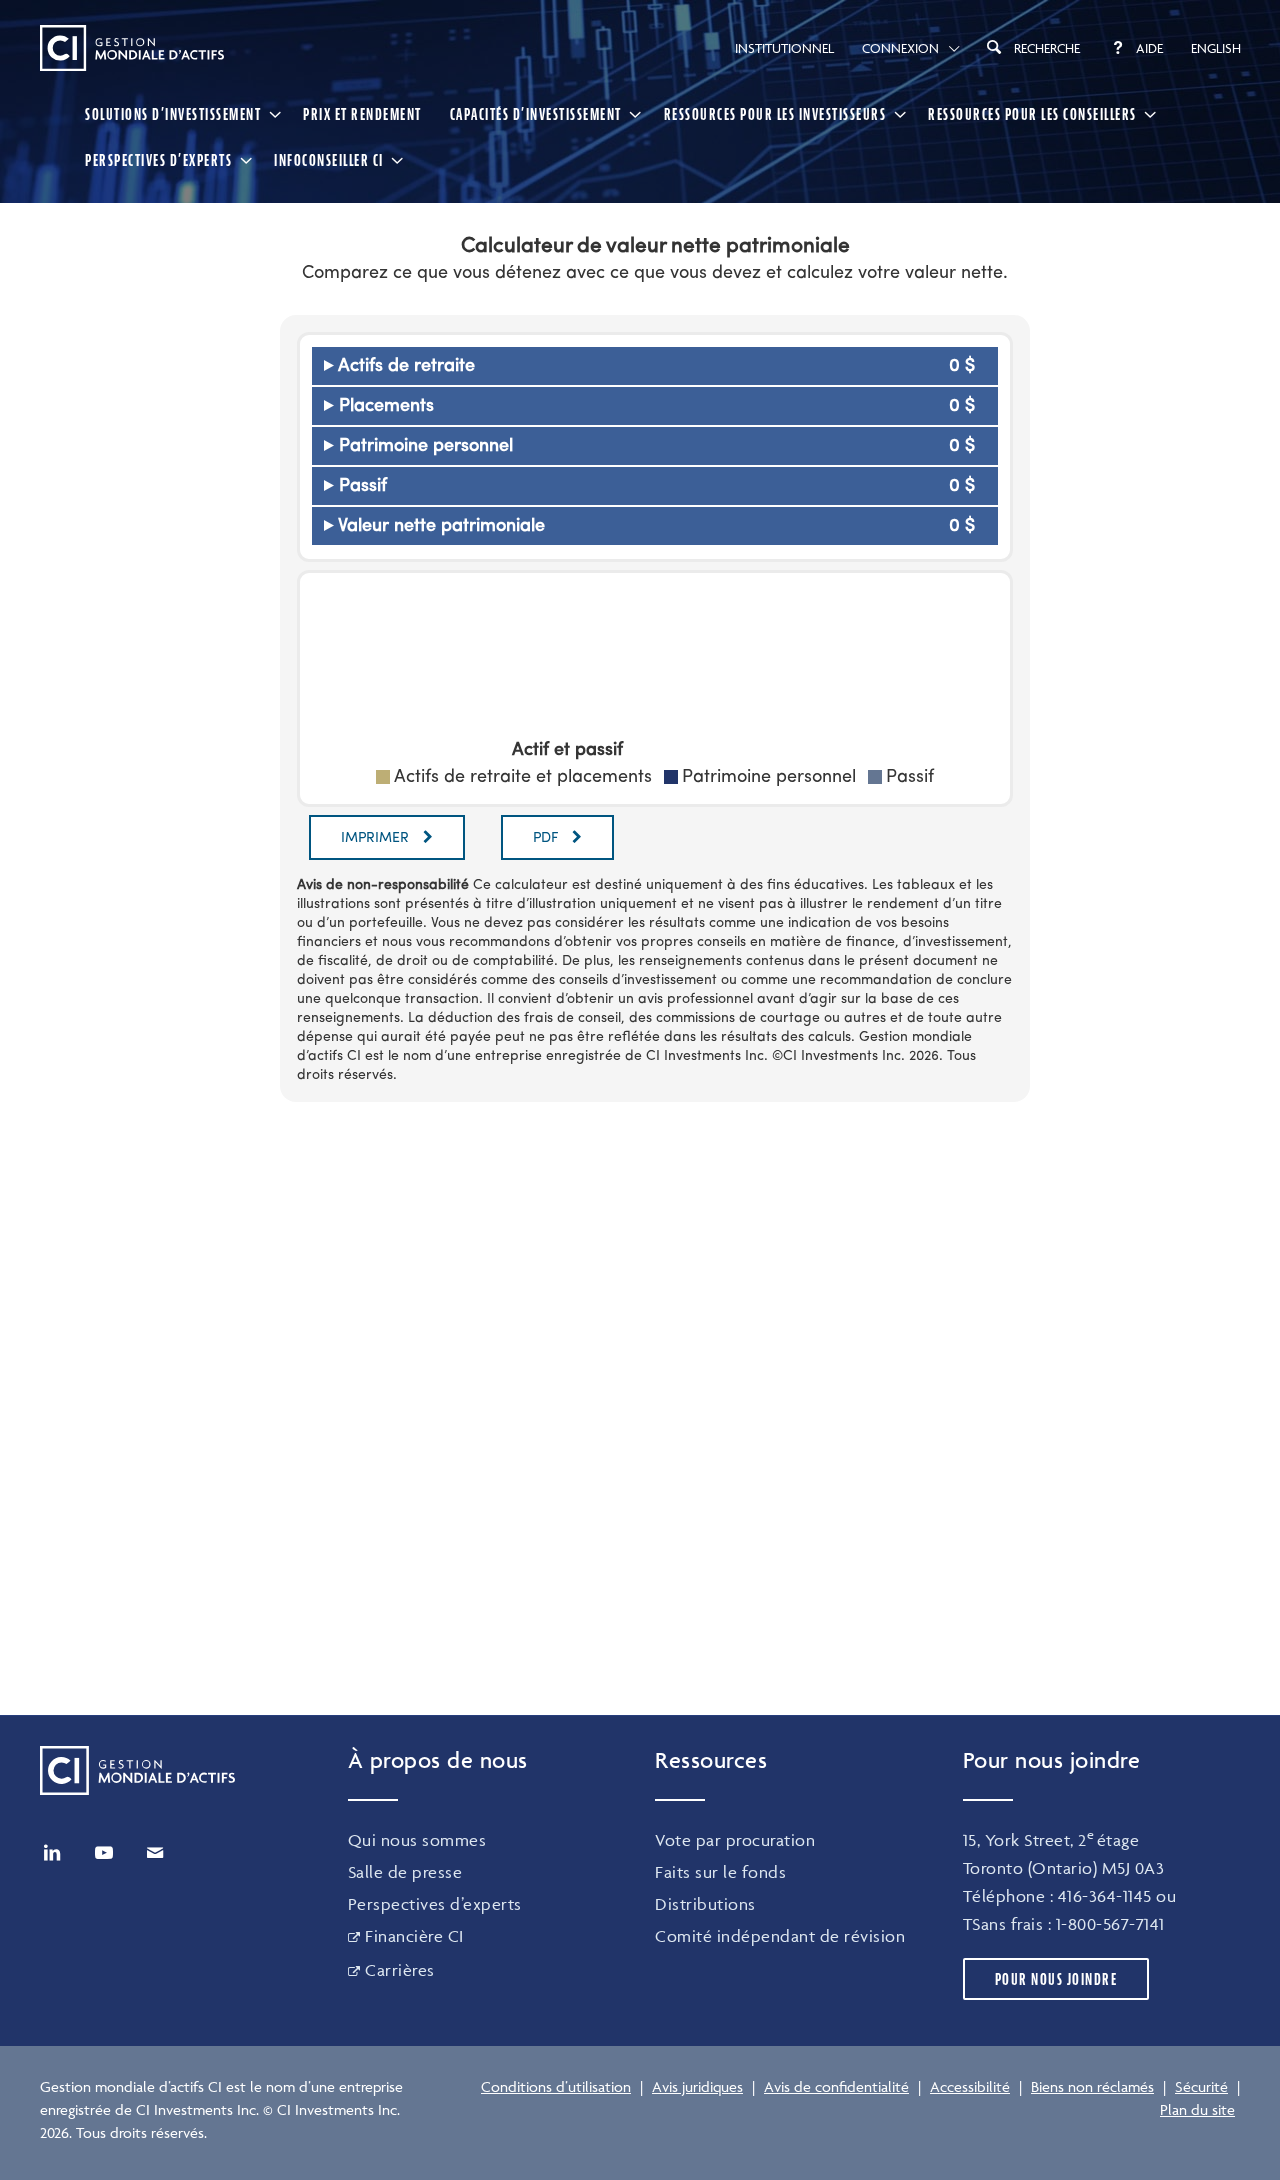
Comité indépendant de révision (780, 1936)
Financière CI (414, 1936)
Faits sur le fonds (720, 1872)
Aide (1149, 48)
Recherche (1047, 48)
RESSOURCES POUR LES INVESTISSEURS (775, 114)
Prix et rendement (362, 114)
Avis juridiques (697, 2086)
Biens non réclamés (1092, 2086)
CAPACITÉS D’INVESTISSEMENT (536, 114)
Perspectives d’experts (435, 1904)
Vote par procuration (735, 1840)
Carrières (400, 1970)
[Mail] (155, 1853)
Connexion (900, 48)
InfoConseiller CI (329, 160)
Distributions (705, 1904)
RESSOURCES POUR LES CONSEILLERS (1032, 114)
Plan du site (1197, 2109)
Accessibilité (970, 2086)
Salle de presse (405, 1872)
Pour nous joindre (1056, 1979)
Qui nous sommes (417, 1840)
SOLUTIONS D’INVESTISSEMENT (173, 114)
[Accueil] (132, 48)
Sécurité (1201, 2086)
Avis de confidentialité (836, 2086)
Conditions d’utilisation (556, 2086)
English (1216, 48)
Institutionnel (784, 48)
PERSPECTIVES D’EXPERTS (158, 160)
